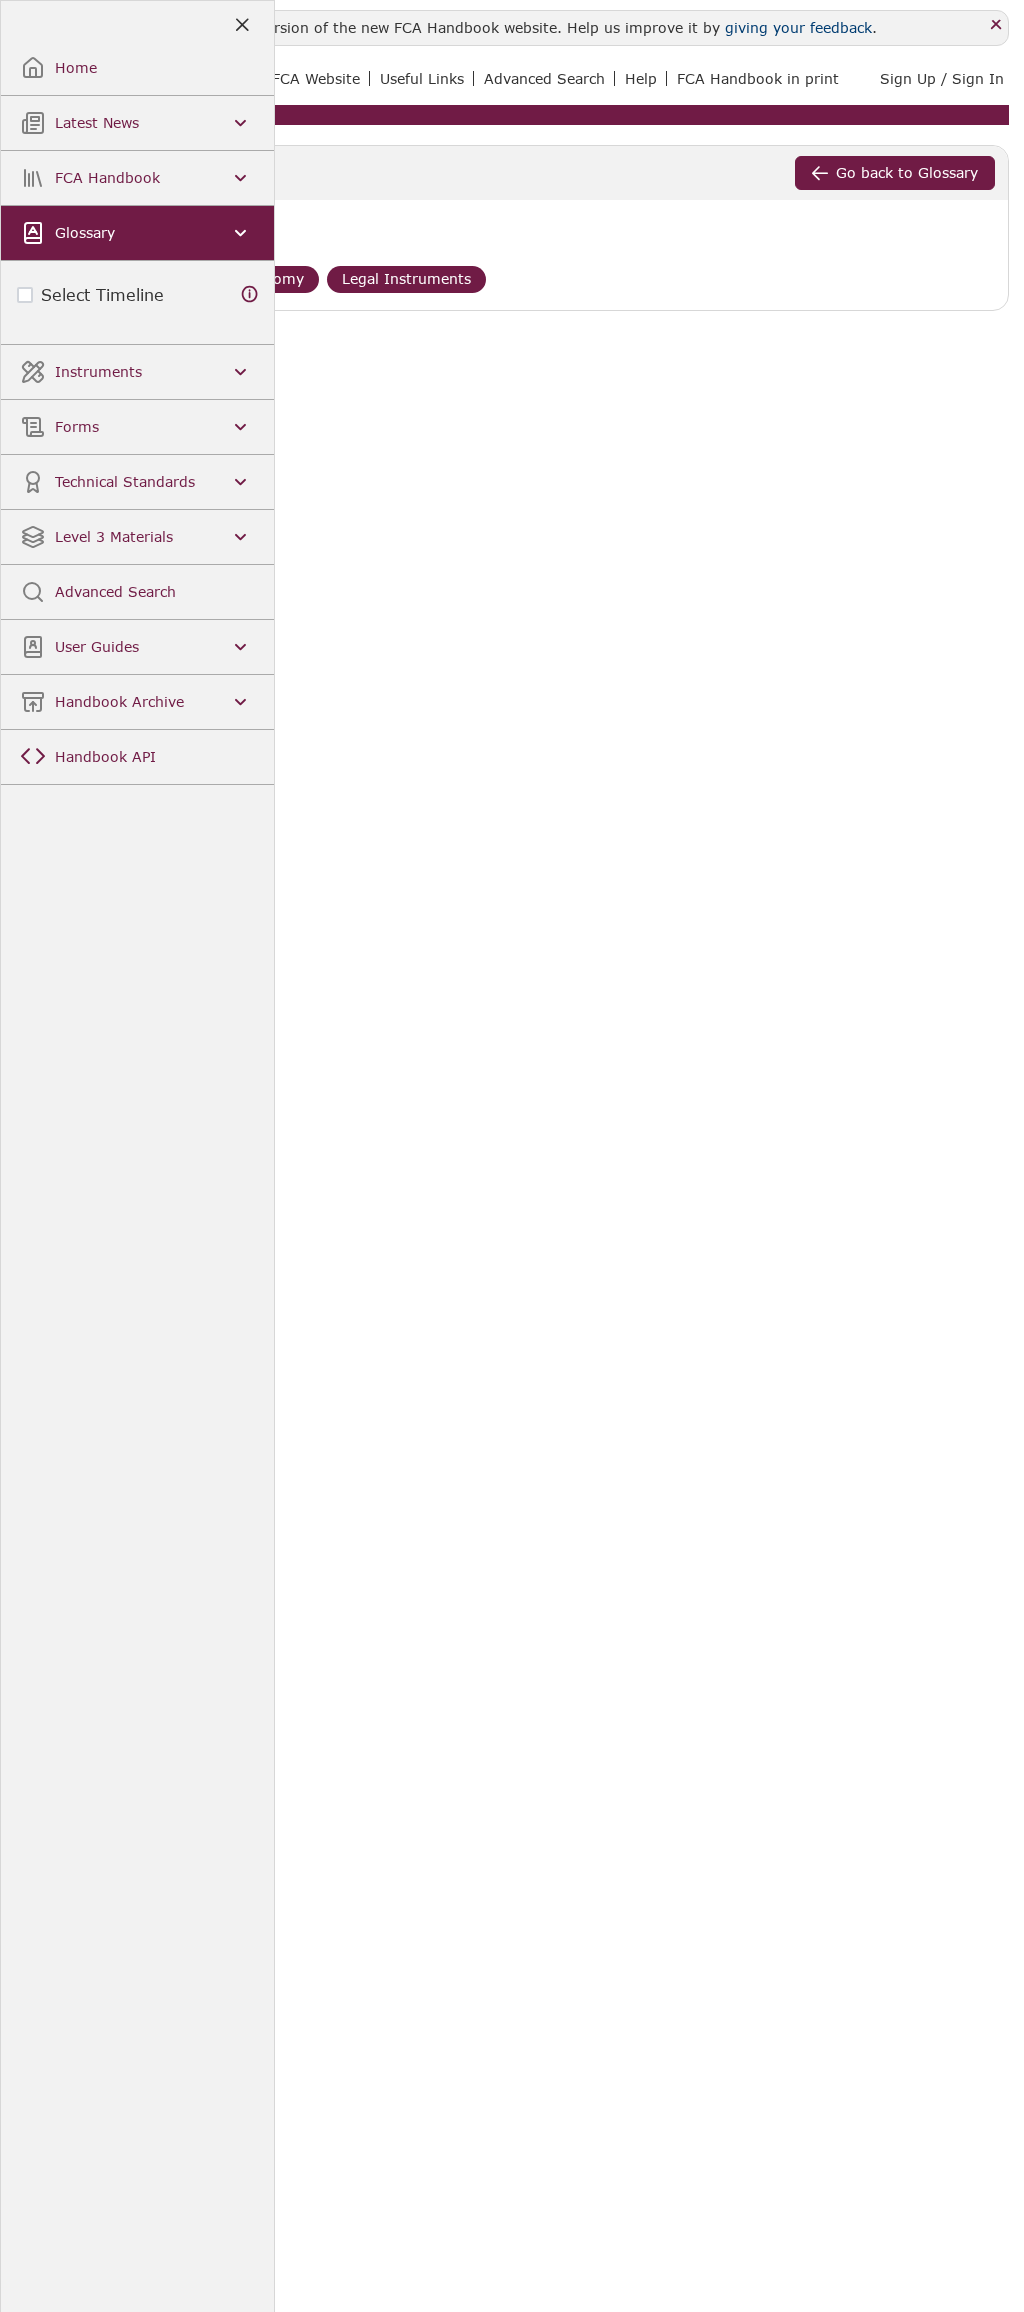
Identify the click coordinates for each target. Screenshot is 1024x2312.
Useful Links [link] (422, 78)
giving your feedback (798, 27)
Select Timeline (102, 294)
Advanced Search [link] (544, 78)
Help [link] (641, 78)
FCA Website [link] (316, 78)
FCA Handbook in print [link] (758, 78)
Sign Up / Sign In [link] (942, 78)
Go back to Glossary (907, 172)
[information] (250, 294)
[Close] (996, 25)
